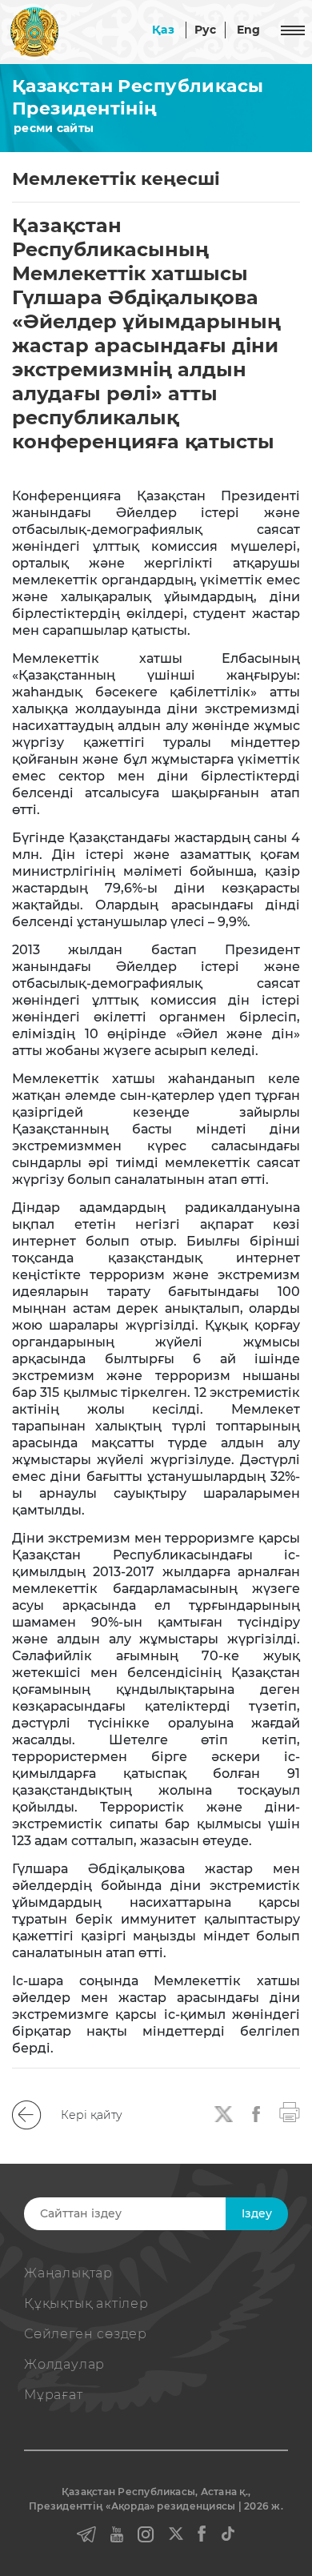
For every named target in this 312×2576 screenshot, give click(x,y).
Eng (249, 30)
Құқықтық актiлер (86, 2303)
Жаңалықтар (68, 2273)
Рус (206, 30)
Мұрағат (54, 2395)
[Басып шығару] (290, 2111)
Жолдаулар (64, 2364)
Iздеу (257, 2213)
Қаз (163, 30)
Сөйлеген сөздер (86, 2334)
